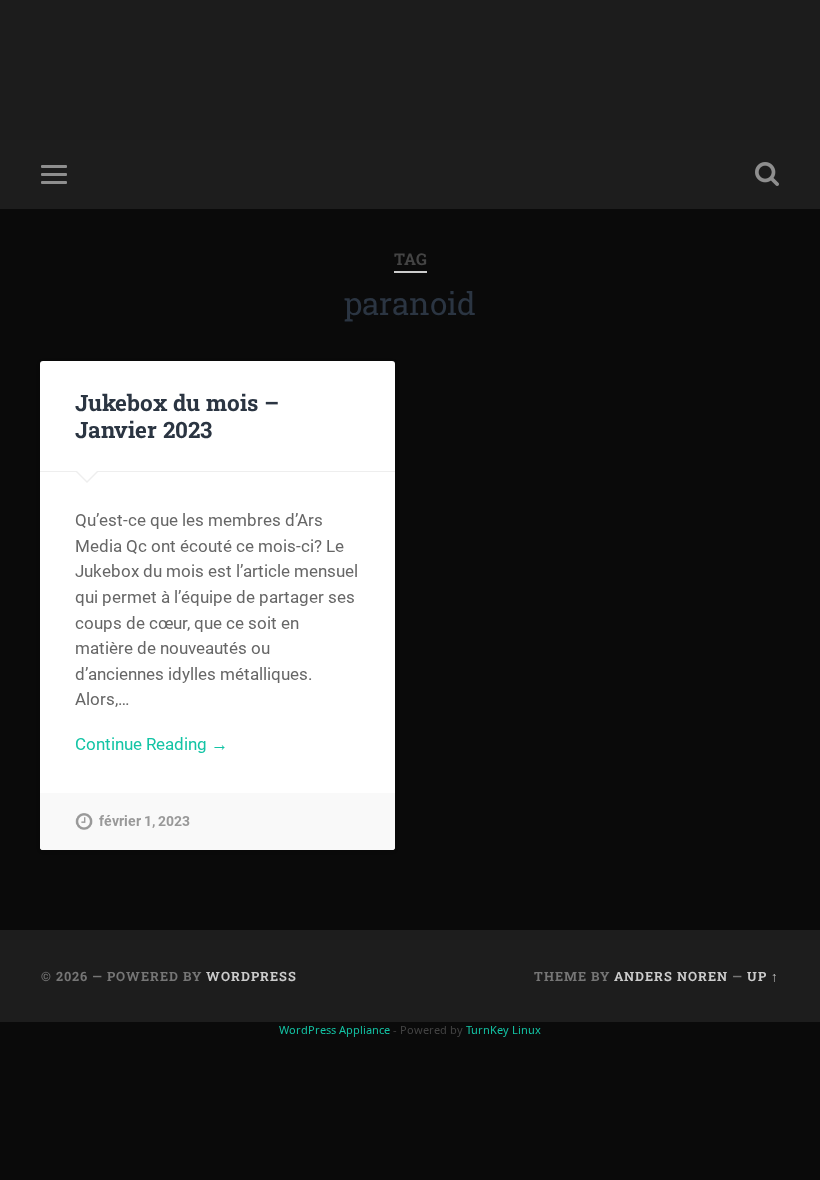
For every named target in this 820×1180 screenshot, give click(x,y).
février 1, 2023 (144, 821)
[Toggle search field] (767, 174)
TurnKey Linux (503, 1029)
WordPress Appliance (334, 1029)
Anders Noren (671, 976)
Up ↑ (763, 976)
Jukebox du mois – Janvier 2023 (177, 415)
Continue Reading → (151, 744)
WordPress (251, 976)
